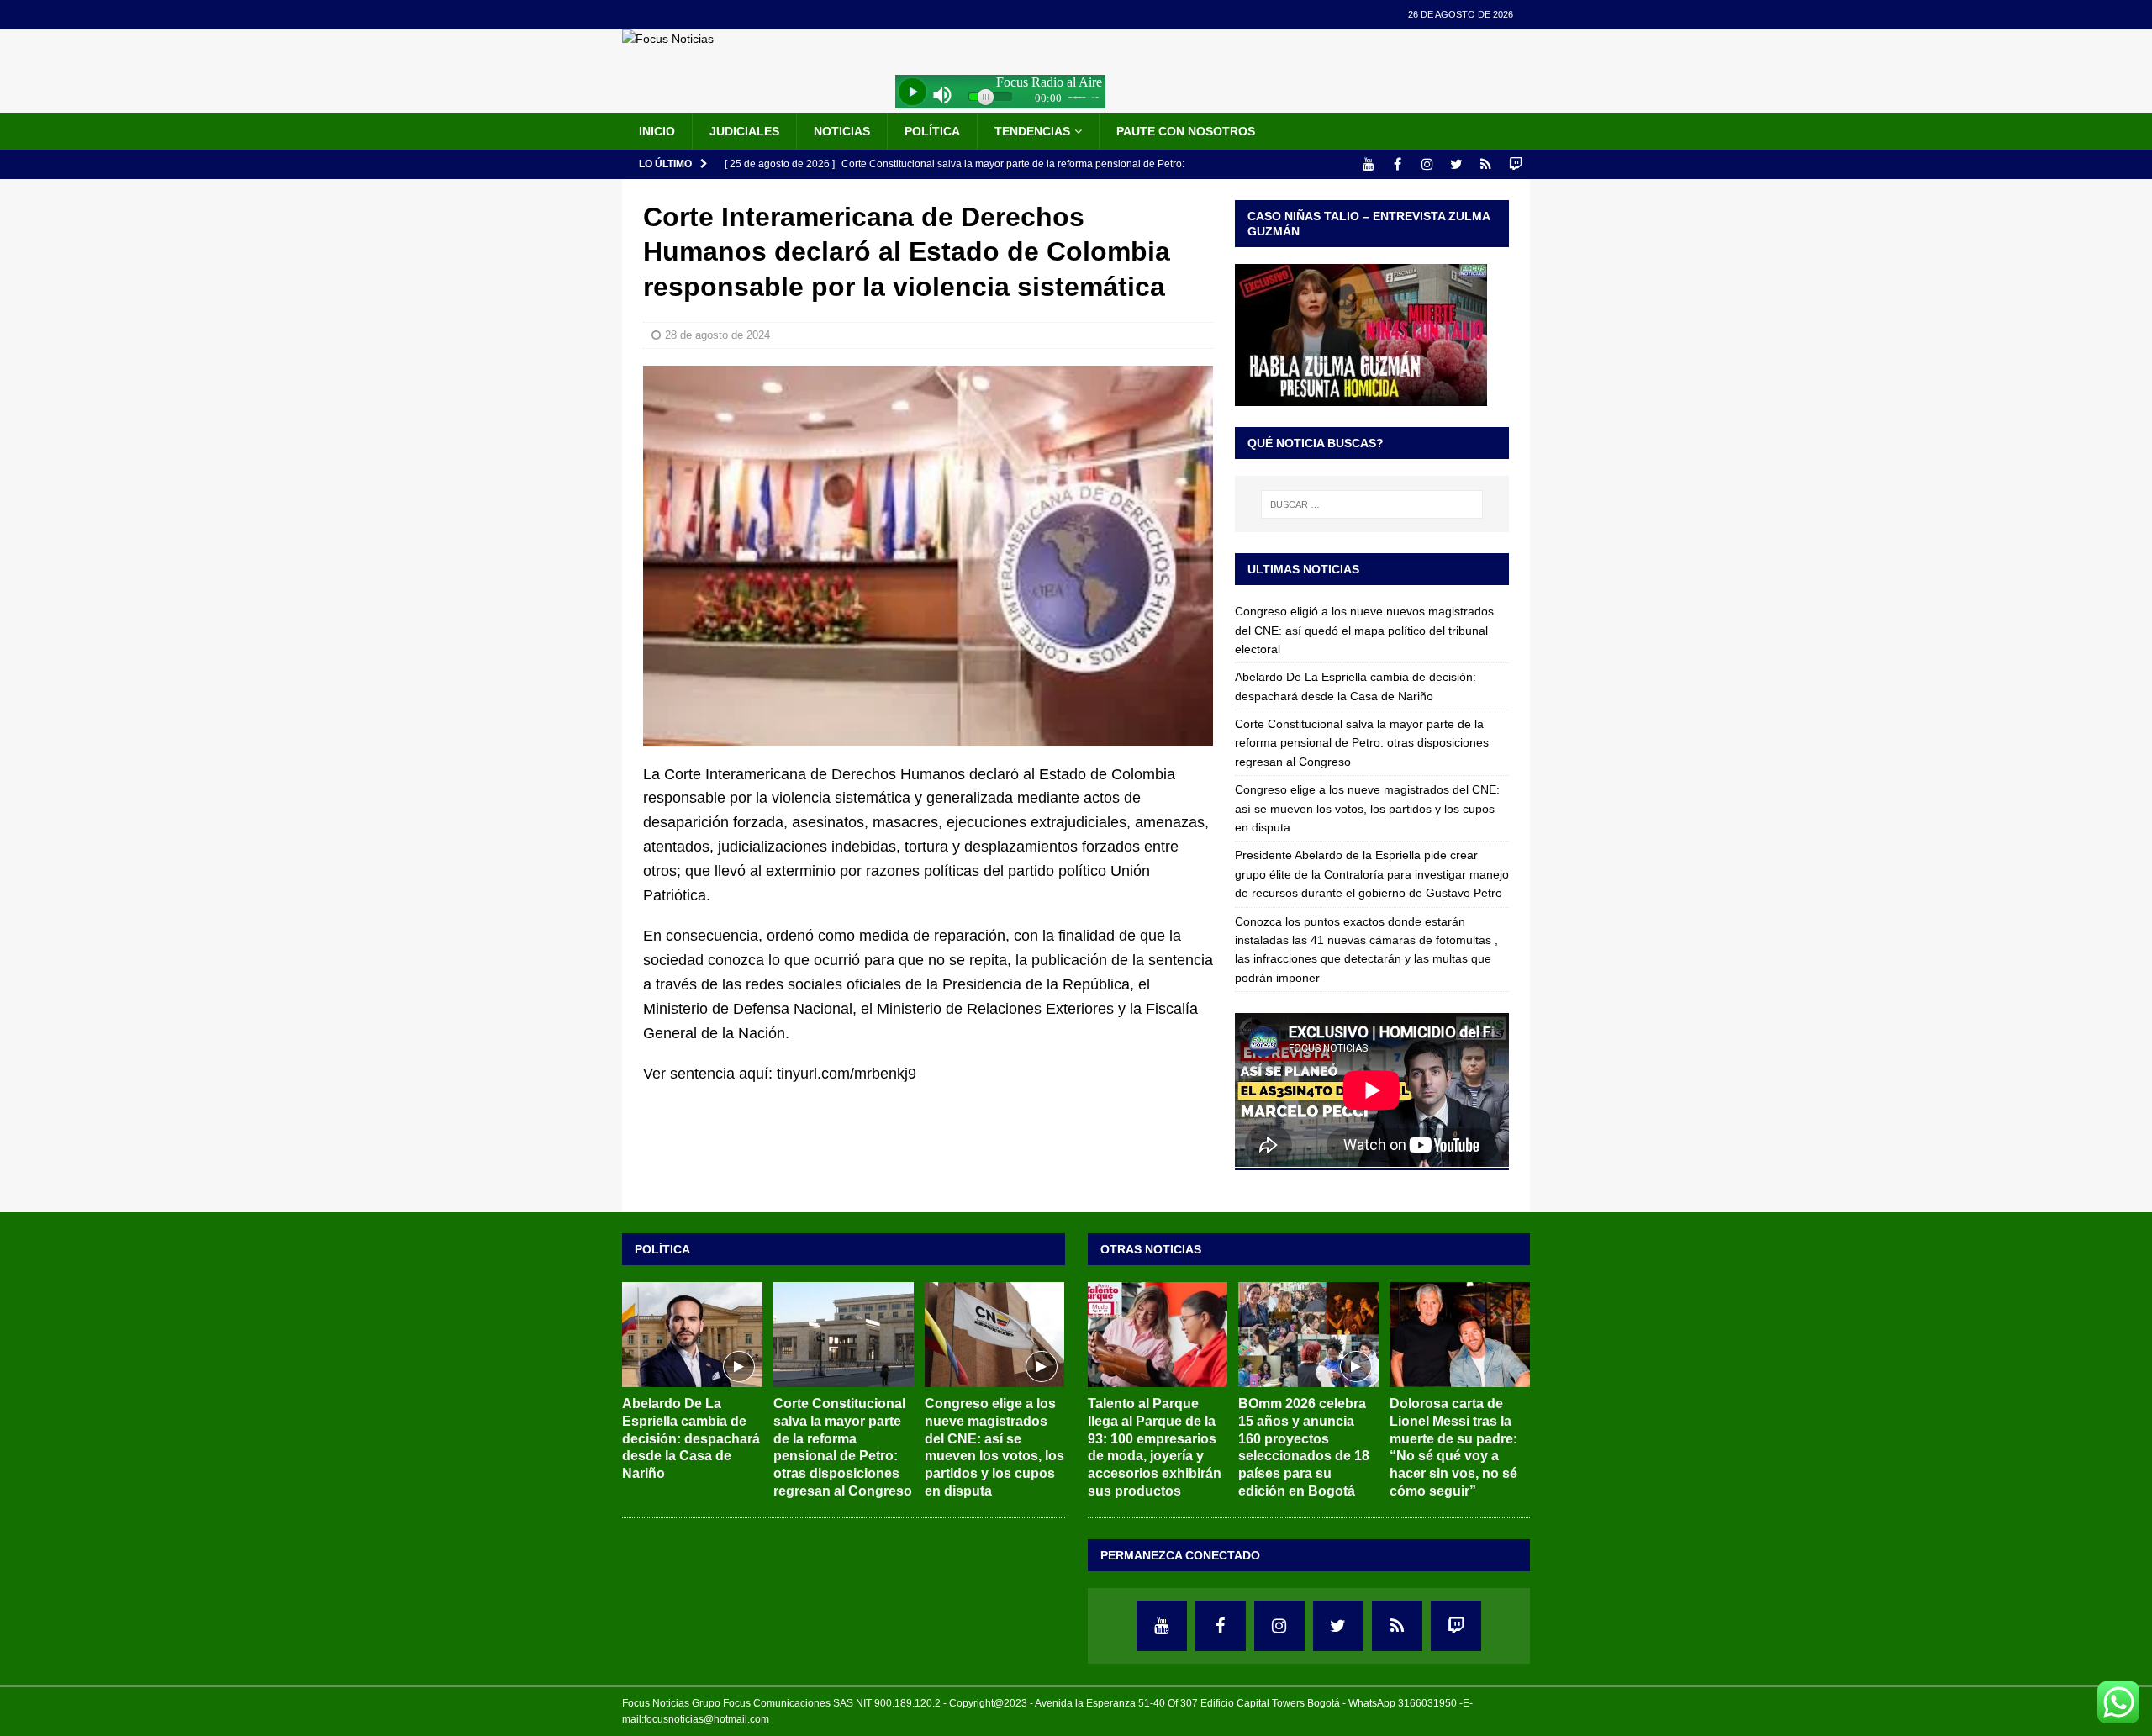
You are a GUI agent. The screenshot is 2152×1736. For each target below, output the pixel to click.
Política (932, 131)
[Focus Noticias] (668, 39)
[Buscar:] (1372, 504)
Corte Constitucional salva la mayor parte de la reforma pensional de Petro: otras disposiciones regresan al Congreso (1362, 743)
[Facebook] (1398, 164)
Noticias (842, 131)
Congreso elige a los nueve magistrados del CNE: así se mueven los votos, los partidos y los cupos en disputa (1367, 808)
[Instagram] (1427, 164)
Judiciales (744, 131)
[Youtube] (1368, 164)
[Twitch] (1515, 164)
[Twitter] (1456, 164)
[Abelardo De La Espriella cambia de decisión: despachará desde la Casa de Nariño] (692, 1335)
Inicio (657, 131)
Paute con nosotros (1186, 131)
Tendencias (1032, 131)
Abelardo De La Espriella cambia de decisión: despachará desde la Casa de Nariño (691, 1438)
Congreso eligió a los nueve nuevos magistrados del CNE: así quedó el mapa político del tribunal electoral (1364, 630)
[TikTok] (1486, 164)
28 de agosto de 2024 (717, 335)
